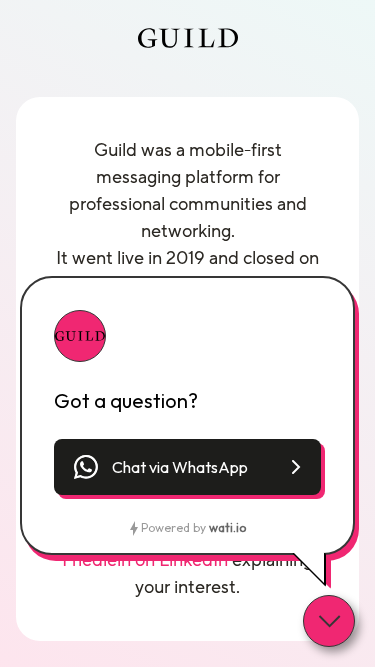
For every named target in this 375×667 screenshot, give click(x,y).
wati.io (227, 527)
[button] (187, 467)
